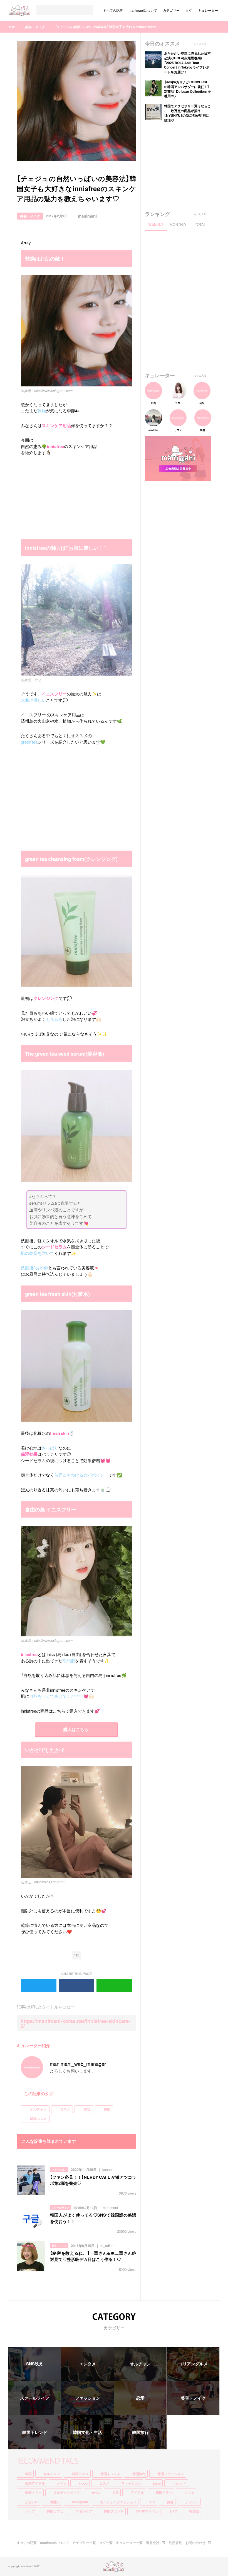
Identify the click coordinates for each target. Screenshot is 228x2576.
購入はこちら (76, 1729)
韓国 (107, 2109)
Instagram (80, 2502)
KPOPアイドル (147, 2511)
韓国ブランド (114, 2511)
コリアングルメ (193, 2364)
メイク (62, 2483)
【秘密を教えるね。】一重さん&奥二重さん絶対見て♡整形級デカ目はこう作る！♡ (93, 2256)
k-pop (83, 2483)
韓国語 (194, 2511)
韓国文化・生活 (87, 2432)
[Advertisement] (63, 499)
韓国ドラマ (164, 2492)
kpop (157, 2483)
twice (96, 2492)
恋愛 (140, 2398)
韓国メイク (33, 2492)
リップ (30, 2511)
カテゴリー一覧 (84, 2543)
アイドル (137, 2492)
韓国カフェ (55, 2511)
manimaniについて (143, 10)
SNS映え (35, 2364)
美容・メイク (35, 27)
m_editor (107, 2246)
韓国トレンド (35, 2432)
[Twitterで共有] (121, 216)
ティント (192, 2502)
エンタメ (88, 2364)
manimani (87, 216)
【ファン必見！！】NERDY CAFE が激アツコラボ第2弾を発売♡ (93, 2180)
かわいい (32, 2502)
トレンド (179, 2483)
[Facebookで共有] (132, 216)
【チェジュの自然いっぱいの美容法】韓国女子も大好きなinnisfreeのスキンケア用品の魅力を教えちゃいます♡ (108, 27)
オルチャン (38, 2109)
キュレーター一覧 (129, 2543)
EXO (174, 2511)
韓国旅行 (140, 2432)
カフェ (189, 2492)
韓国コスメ (38, 2119)
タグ (189, 10)
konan (107, 2170)
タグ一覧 (106, 2543)
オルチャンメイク (67, 2492)
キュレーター (208, 10)
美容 (87, 2109)
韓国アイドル (35, 2483)
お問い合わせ (195, 2543)
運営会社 (153, 2543)
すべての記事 (113, 10)
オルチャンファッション (118, 2502)
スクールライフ (60, 2208)
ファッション (59, 2170)
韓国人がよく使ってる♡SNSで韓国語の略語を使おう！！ (93, 2218)
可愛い (55, 2502)
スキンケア (84, 2511)
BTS (152, 2502)
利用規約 (175, 2543)
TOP (12, 27)
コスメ (65, 2109)
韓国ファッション (171, 2474)
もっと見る (200, 44)
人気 (115, 2492)
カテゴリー (171, 10)
